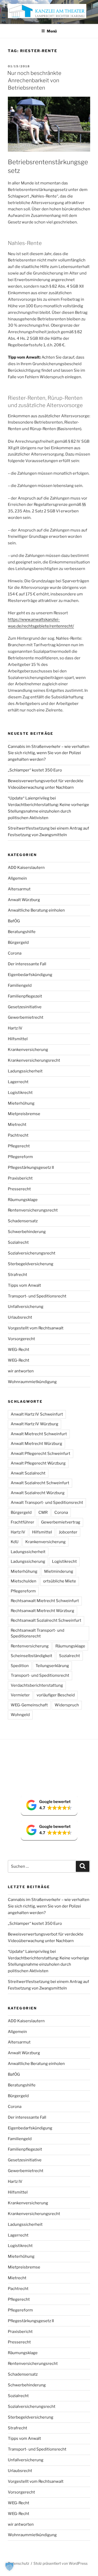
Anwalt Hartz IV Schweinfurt (37, 1414)
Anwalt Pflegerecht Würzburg (38, 1463)
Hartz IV (15, 1028)
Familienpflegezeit (25, 996)
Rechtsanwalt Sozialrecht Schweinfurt (46, 1620)
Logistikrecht (20, 1093)
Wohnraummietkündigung (32, 1382)
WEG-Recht (19, 1350)
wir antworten (21, 1371)
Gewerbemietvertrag (61, 1522)
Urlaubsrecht (20, 1317)
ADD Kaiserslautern (26, 868)
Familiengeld (20, 985)
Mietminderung (59, 1571)
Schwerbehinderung (27, 1232)
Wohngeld (20, 1715)
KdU (15, 1542)
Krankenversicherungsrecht (34, 1060)
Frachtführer (22, 1522)
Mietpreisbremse (24, 1114)
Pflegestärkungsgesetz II (31, 1168)
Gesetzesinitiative (25, 1007)
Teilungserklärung (52, 1666)
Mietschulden (24, 1581)
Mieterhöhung (21, 1103)
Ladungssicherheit (25, 1071)
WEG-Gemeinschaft (29, 1705)
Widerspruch (67, 1705)
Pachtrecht (18, 1135)
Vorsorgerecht (21, 1339)
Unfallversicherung (26, 1307)
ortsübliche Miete (60, 1581)
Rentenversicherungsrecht (33, 1210)
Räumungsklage (23, 1200)
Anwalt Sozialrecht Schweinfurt (40, 1483)
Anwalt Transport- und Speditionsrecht (47, 1503)
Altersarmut (19, 889)
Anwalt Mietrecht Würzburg (36, 1444)
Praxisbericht (20, 1178)
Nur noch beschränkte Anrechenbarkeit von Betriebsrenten (34, 80)
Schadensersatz (23, 1221)
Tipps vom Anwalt (24, 1285)
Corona (15, 953)
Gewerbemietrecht (26, 1017)
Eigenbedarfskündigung (30, 975)
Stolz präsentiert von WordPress (60, 2563)
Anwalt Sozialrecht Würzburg (38, 1493)
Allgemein (17, 878)
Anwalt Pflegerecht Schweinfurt (41, 1454)
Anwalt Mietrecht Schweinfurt (39, 1434)
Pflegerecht (19, 1146)
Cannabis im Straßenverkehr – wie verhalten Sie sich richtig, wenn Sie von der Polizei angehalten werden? (49, 753)
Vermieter (20, 1695)
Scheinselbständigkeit (31, 1656)
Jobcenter (68, 1532)
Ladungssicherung (28, 1561)
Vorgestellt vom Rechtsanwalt (36, 1328)
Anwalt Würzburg (24, 900)
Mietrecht (17, 1125)
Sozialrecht (18, 1242)
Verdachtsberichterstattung (37, 1685)
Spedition (20, 1666)
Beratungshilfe (22, 932)
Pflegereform (20, 1157)
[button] (49, 1805)
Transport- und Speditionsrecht (37, 1296)
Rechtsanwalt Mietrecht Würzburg (42, 1611)
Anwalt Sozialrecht (28, 1473)
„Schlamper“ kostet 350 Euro (35, 770)
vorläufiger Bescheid (56, 1695)
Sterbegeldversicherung (31, 1264)
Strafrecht (18, 1275)
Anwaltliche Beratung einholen (36, 910)
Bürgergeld (18, 942)
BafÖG (14, 921)
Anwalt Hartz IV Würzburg (34, 1424)
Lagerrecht (18, 1082)
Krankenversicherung (28, 1050)
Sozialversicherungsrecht (32, 1253)
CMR (43, 1512)
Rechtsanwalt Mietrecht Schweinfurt (45, 1601)
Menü (52, 31)
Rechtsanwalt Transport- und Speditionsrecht (38, 1633)
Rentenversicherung (30, 1646)
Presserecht (19, 1189)
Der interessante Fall (27, 964)
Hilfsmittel (18, 1039)
